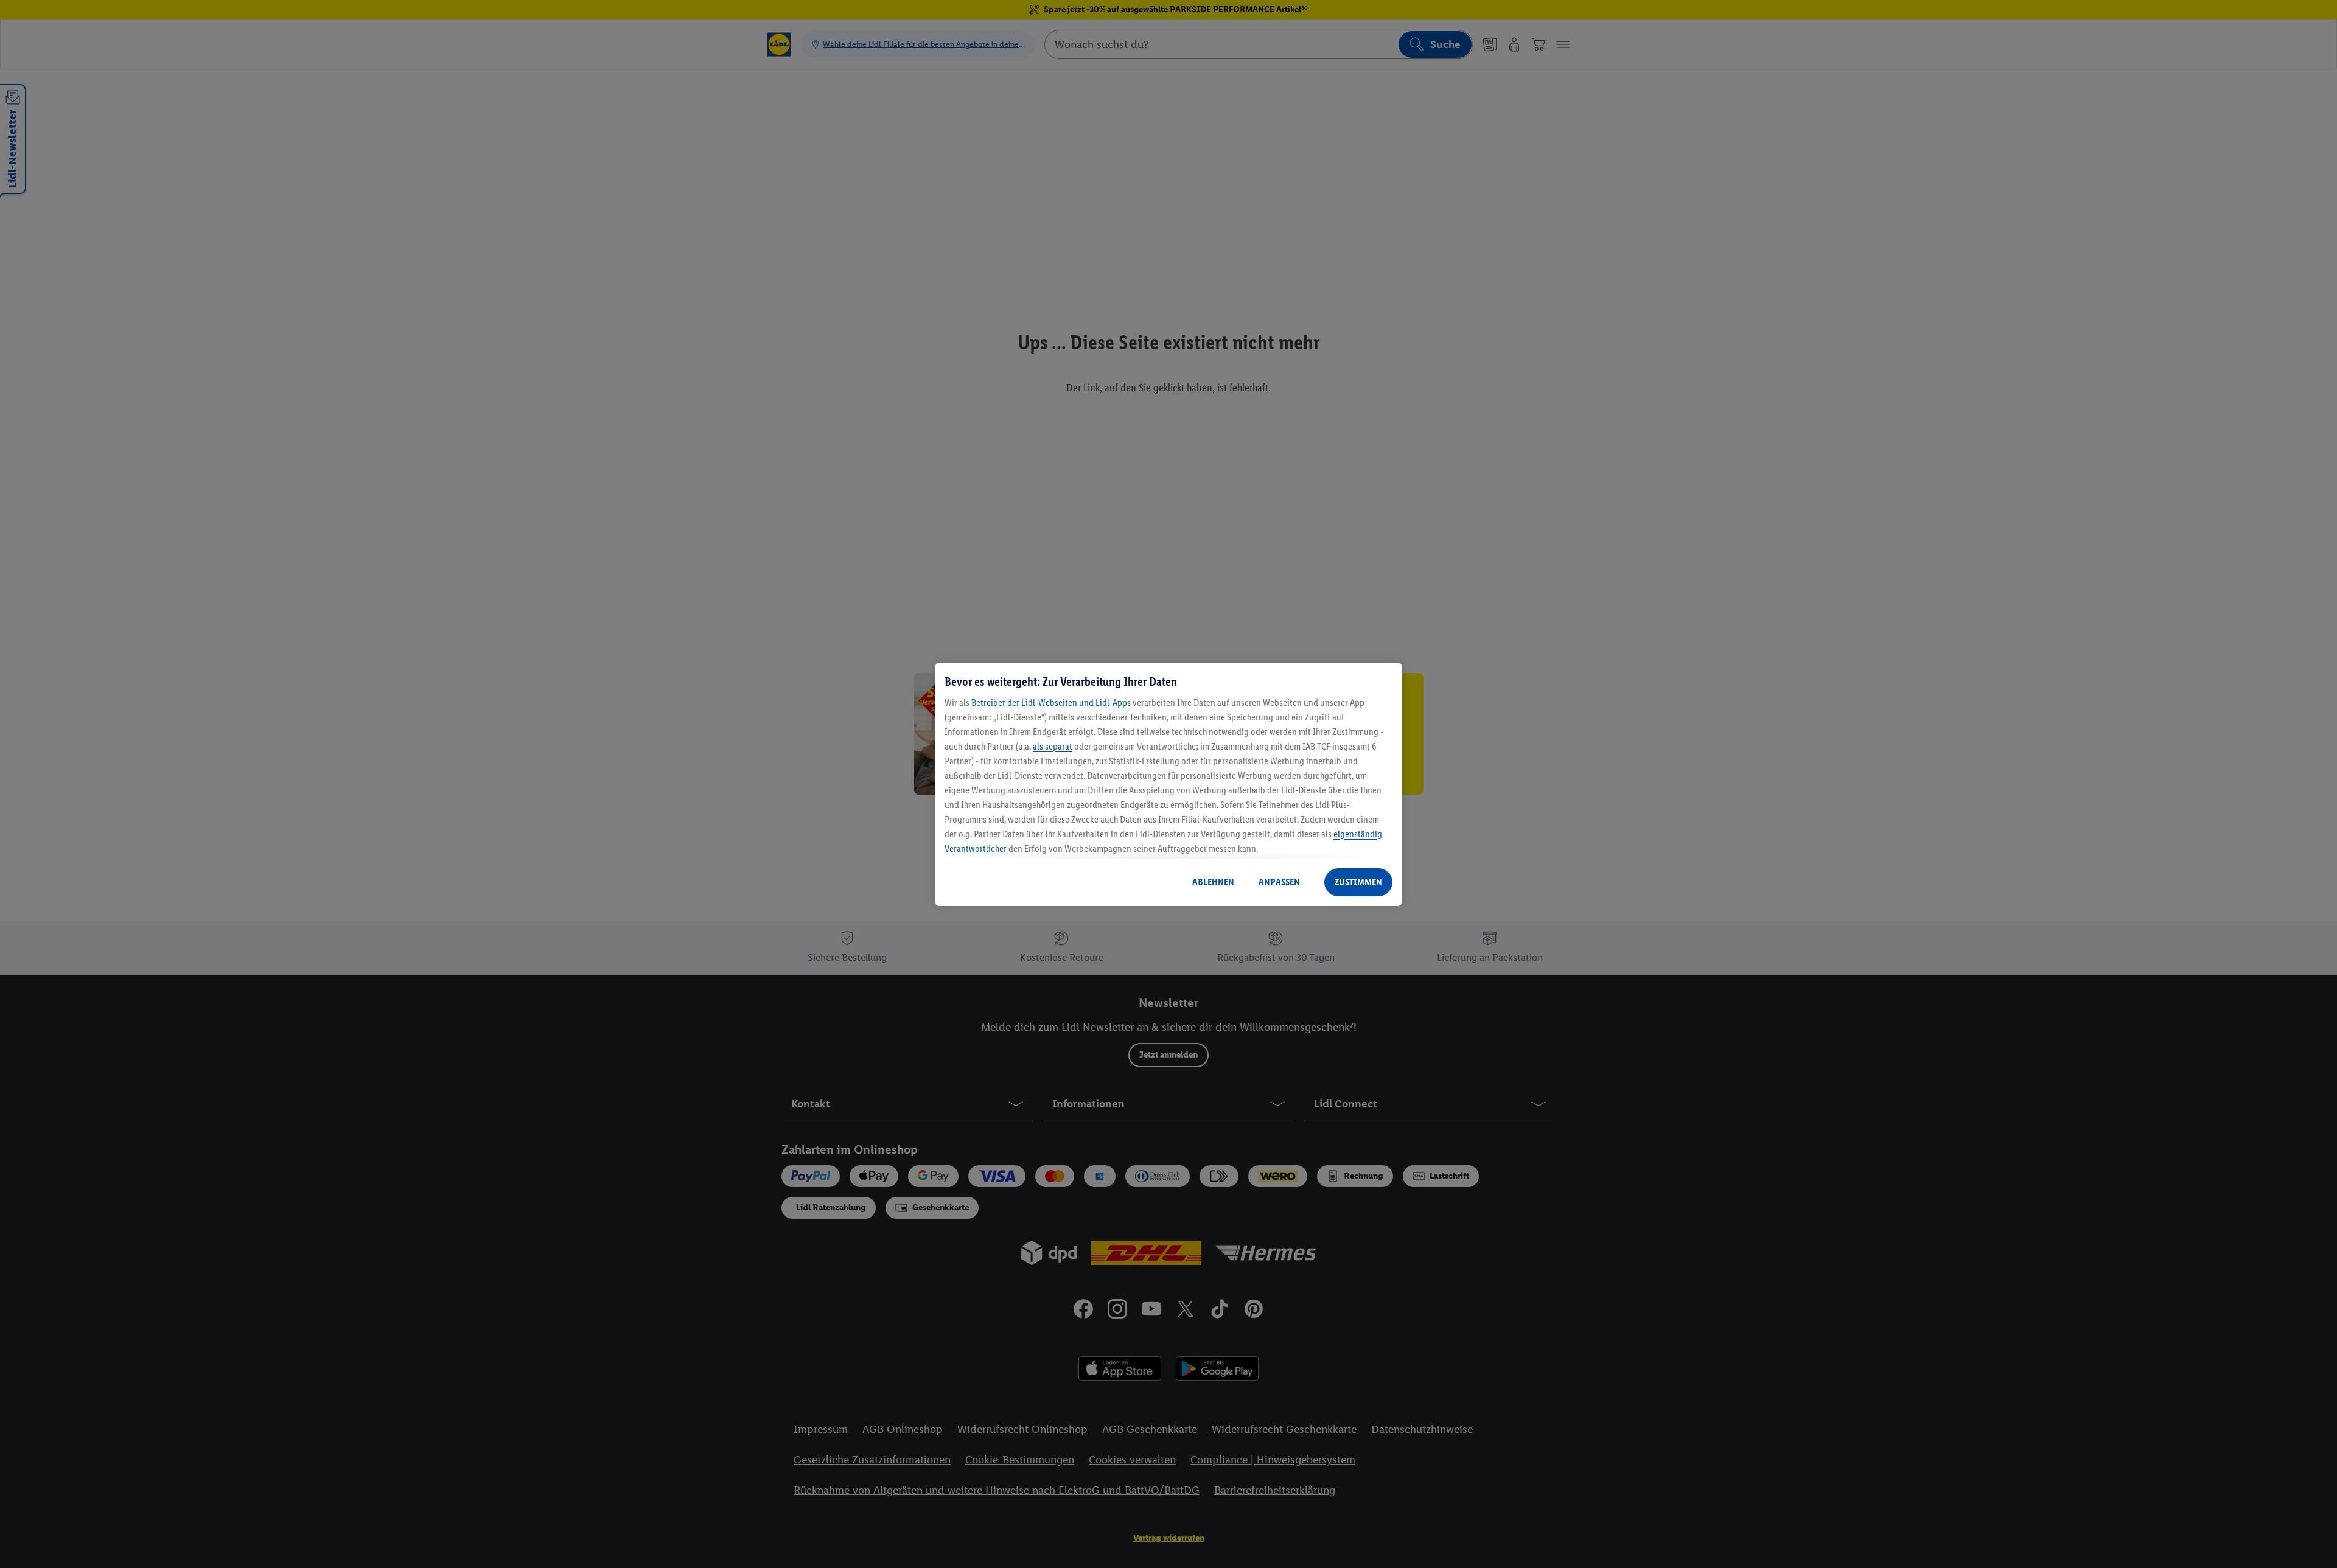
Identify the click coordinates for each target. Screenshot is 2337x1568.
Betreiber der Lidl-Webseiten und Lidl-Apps (1051, 702)
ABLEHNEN (1213, 882)
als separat (1053, 746)
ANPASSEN (1279, 882)
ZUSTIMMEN (1358, 882)
